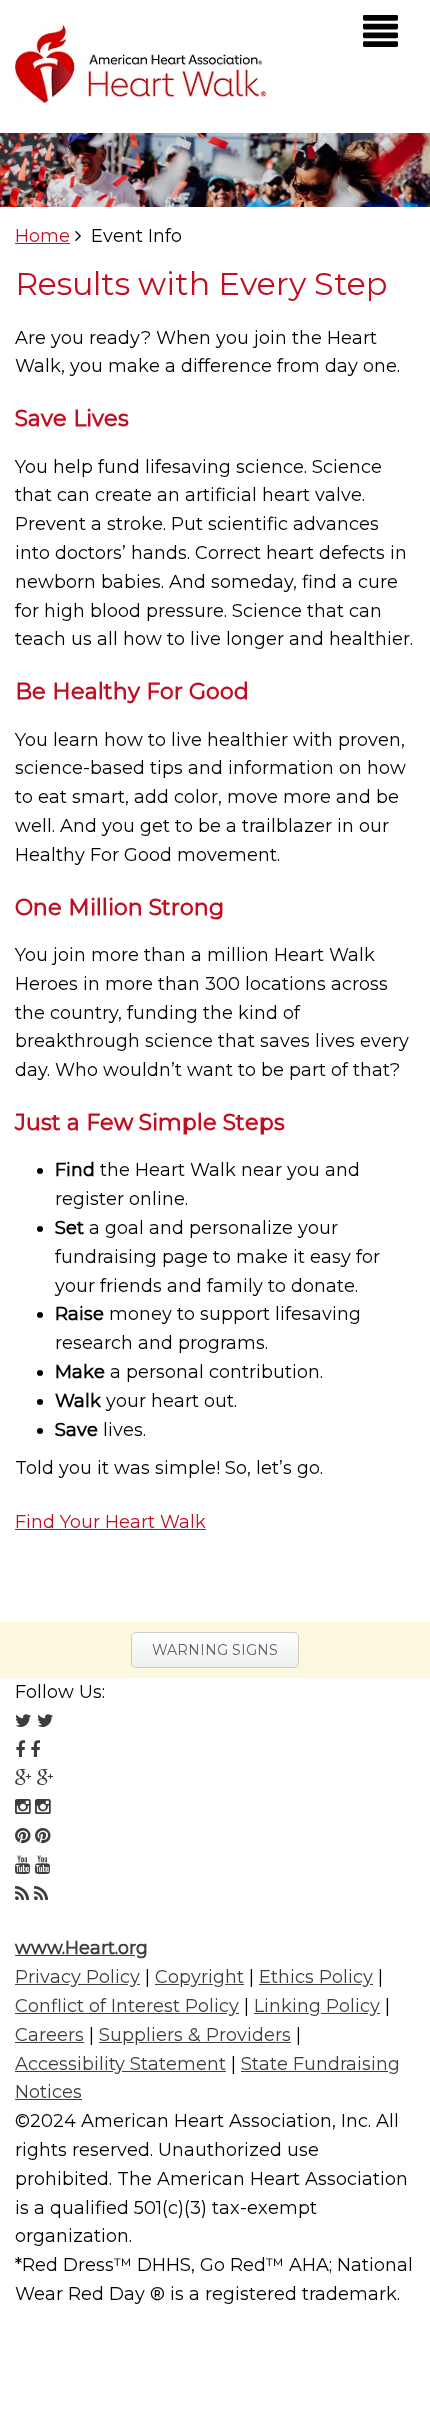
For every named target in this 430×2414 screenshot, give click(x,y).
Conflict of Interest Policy (127, 2006)
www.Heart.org (81, 1948)
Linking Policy (317, 2006)
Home (42, 236)
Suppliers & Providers (195, 2035)
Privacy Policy (77, 1977)
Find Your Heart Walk (110, 1522)
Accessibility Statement (120, 2064)
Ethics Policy (316, 1977)
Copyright (199, 1977)
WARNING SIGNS (215, 1650)
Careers (49, 2035)
